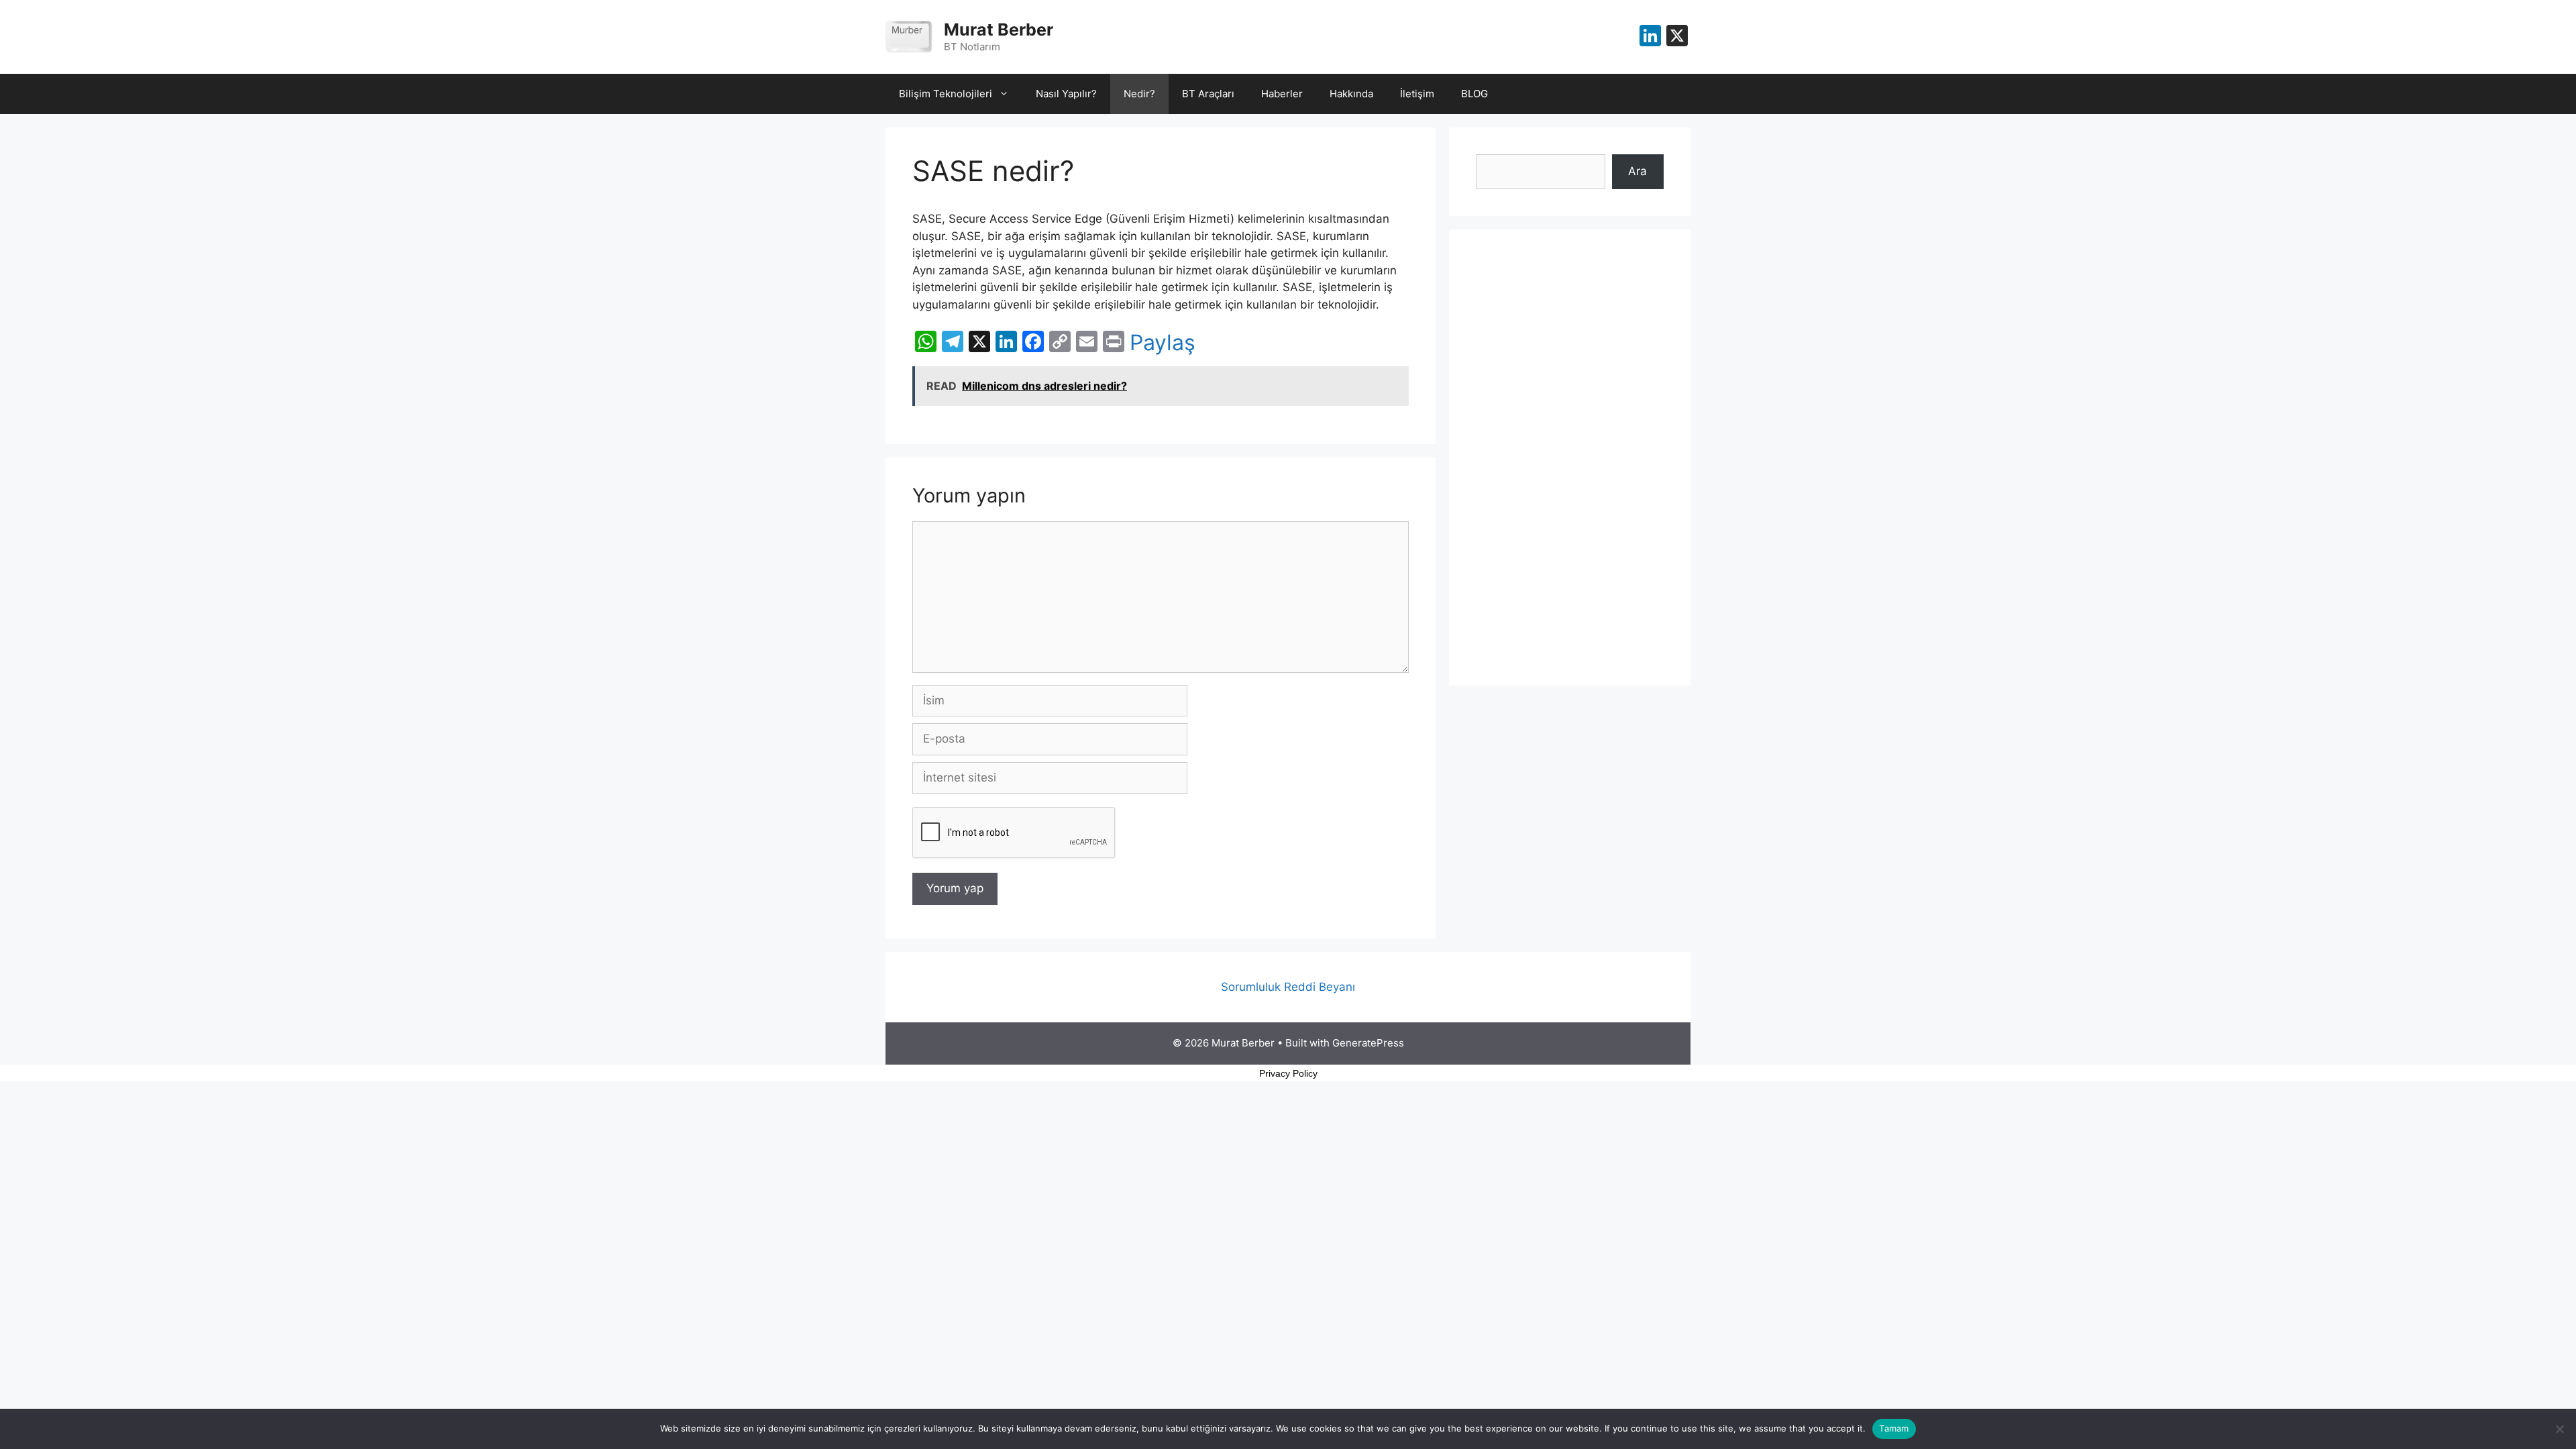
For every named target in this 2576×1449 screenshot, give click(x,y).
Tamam (1894, 1428)
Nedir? (1139, 94)
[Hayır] (2559, 1429)
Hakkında (1351, 94)
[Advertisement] (1570, 458)
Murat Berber (999, 30)
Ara (1638, 171)
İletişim (1417, 94)
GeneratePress (1368, 1043)
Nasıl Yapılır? (1066, 94)
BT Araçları (1208, 94)
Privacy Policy (1288, 1073)
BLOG (1474, 94)
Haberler (1282, 94)
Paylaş (1163, 343)
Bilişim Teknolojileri (946, 94)
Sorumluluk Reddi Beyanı (1288, 987)
